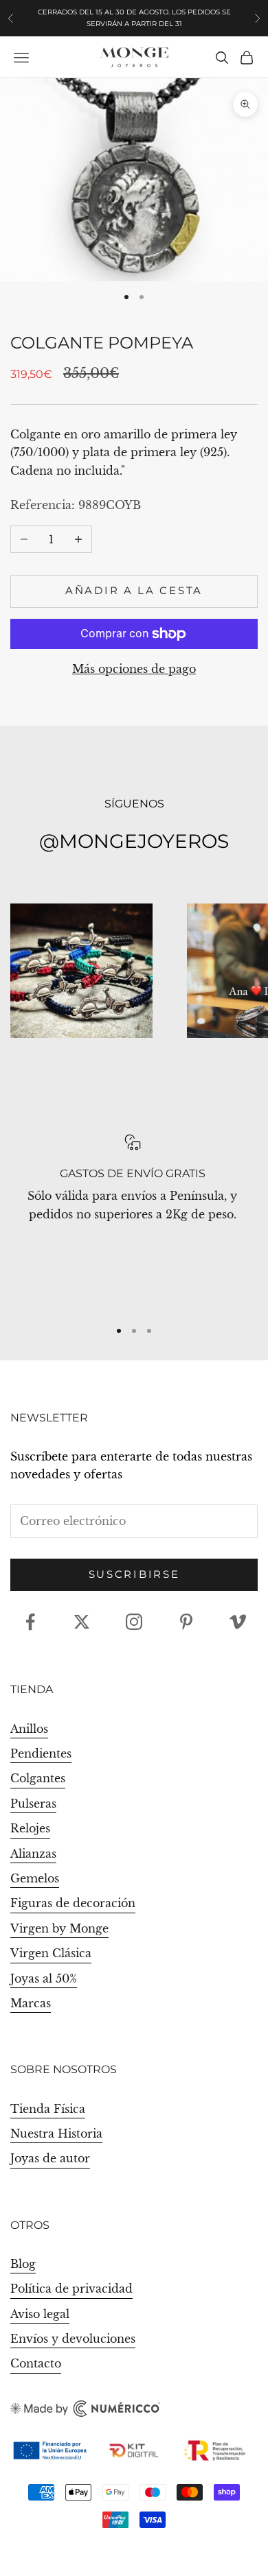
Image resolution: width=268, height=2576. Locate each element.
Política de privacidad (71, 2289)
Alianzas (33, 1854)
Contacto (36, 2363)
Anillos (29, 1729)
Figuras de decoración (73, 1903)
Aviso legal (40, 2314)
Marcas (31, 2003)
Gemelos (35, 1878)
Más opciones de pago (134, 669)
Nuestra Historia (56, 2134)
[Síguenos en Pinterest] (186, 1622)
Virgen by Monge (59, 1928)
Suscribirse (134, 1574)
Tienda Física (48, 2109)
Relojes (30, 1828)
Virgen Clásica (51, 1953)
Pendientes (41, 1753)
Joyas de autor (50, 2158)
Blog (23, 2264)
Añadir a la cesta (134, 590)
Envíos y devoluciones (73, 2339)
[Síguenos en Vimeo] (238, 1622)
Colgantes (38, 1778)
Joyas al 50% (44, 1978)
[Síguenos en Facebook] (30, 1622)
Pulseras (33, 1804)
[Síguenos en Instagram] (134, 1622)
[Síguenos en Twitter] (82, 1622)
